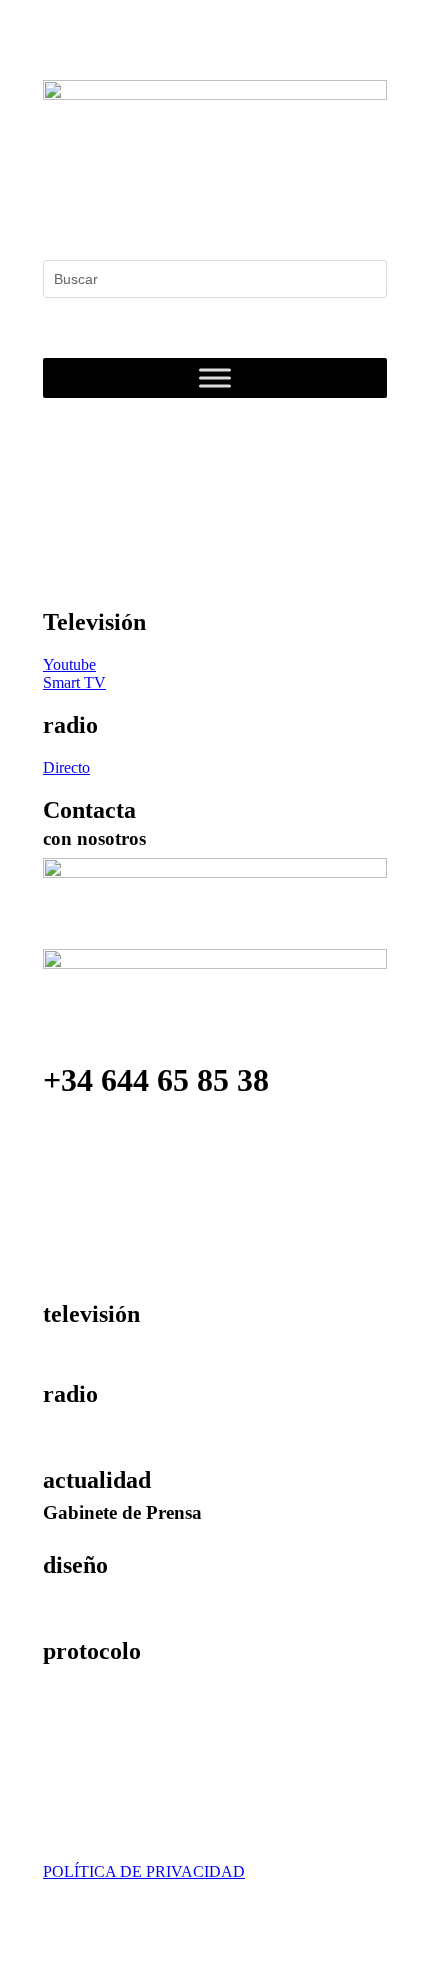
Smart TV (74, 682)
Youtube (69, 664)
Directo (66, 767)
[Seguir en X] (99, 214)
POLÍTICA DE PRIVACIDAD (144, 1871)
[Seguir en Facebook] (59, 214)
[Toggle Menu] (215, 378)
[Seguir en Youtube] (179, 214)
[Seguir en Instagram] (139, 214)
